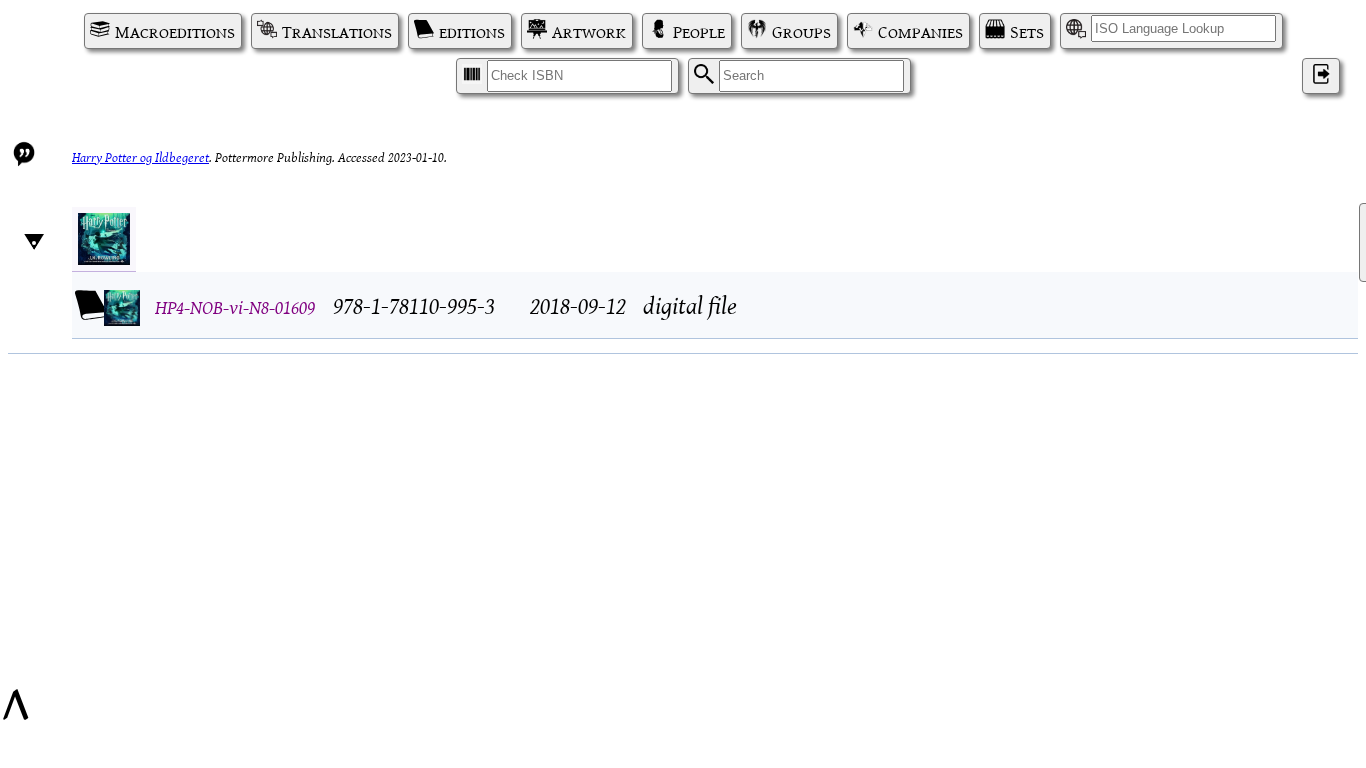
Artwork (589, 31)
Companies (920, 31)
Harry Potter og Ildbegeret (140, 156)
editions (472, 31)
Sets (1027, 31)
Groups (801, 31)
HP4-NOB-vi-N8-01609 (235, 305)
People (699, 31)
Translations (337, 31)
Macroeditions (175, 31)
